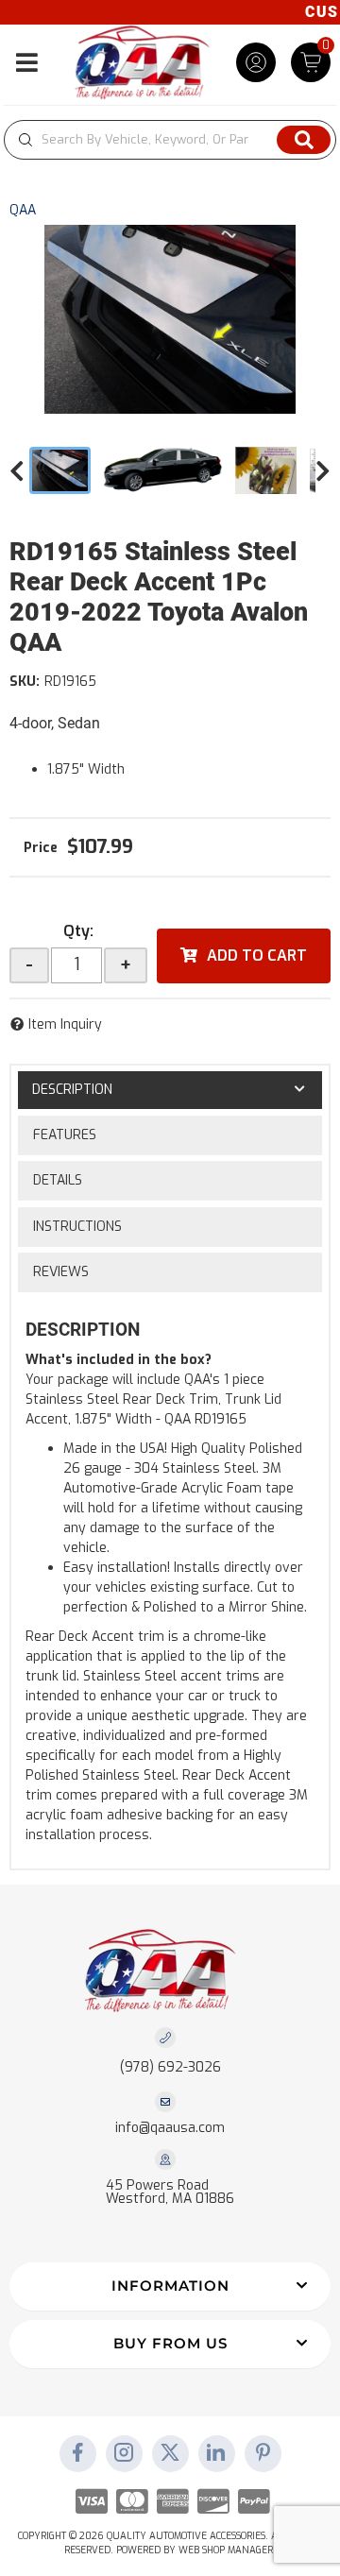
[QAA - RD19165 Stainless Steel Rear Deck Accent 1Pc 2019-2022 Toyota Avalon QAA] (170, 319)
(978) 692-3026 (170, 2067)
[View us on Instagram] (124, 2454)
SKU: (25, 682)
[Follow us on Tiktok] (216, 2454)
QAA (23, 210)
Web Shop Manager (226, 2550)
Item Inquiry (65, 1024)
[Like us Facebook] (77, 2454)
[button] (170, 140)
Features (65, 1135)
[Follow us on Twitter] (170, 2454)
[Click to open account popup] (256, 62)
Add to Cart (257, 955)
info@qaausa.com (170, 2128)
